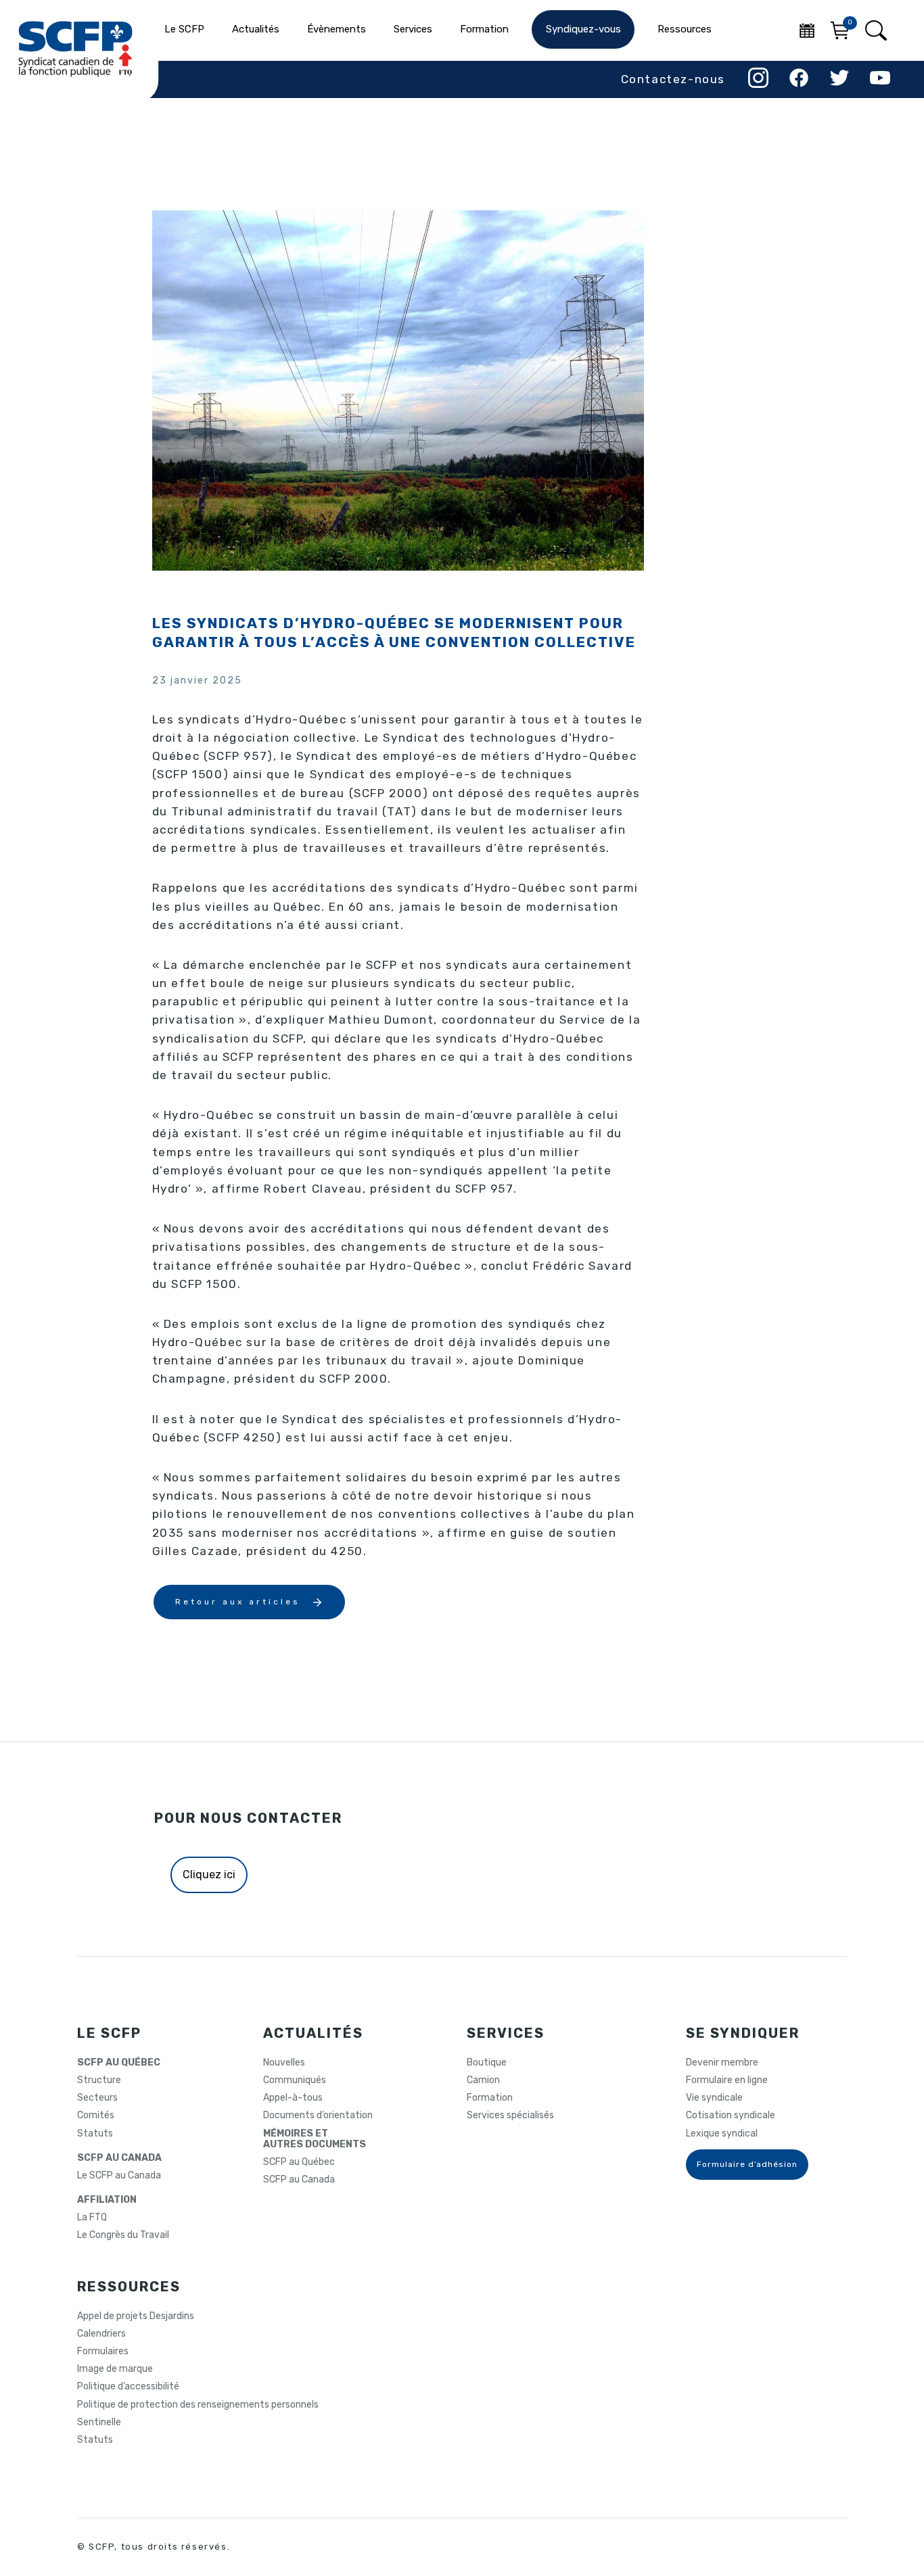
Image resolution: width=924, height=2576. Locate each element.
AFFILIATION (107, 2200)
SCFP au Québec (299, 2162)
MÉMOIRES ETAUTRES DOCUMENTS (315, 2139)
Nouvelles (284, 2063)
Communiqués (295, 2080)
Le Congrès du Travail (123, 2235)
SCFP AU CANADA (119, 2158)
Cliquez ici (209, 1875)
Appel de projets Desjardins (136, 2316)
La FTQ (92, 2218)
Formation (490, 2098)
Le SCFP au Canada (119, 2176)
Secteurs (97, 2098)
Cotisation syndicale (731, 2116)
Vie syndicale (714, 2098)
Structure (99, 2080)
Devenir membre (722, 2063)
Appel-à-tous (293, 2098)
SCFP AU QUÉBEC (119, 2063)
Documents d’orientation (318, 2116)
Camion (483, 2080)
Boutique (487, 2063)
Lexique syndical (722, 2134)
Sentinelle (99, 2423)
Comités (96, 2116)
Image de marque (115, 2369)
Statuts (95, 2134)
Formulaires (103, 2352)
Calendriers (101, 2334)
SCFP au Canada (299, 2180)
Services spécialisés (510, 2116)
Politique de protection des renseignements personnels (198, 2405)
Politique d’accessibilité (128, 2387)
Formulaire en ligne (727, 2080)
